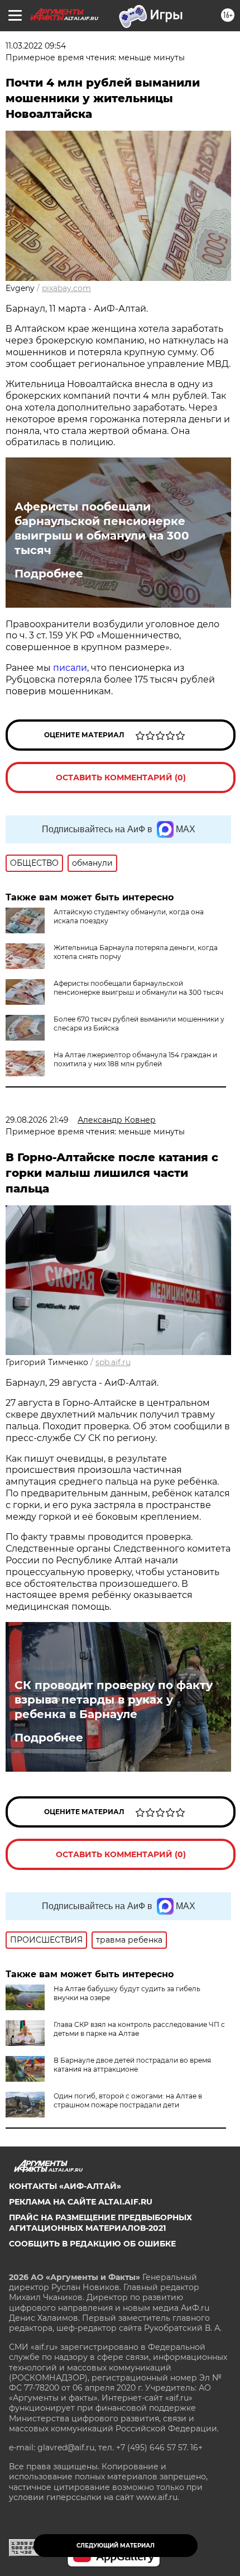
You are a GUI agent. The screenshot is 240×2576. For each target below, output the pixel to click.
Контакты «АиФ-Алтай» (65, 2186)
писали (70, 668)
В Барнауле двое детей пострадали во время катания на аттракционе (132, 2065)
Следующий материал (116, 2546)
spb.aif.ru (113, 1362)
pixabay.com (66, 288)
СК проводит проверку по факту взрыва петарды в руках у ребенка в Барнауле (114, 1700)
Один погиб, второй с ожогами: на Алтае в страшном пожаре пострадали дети (128, 2100)
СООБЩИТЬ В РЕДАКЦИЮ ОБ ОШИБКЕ (92, 2244)
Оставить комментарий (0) (121, 777)
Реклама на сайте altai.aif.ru (81, 2202)
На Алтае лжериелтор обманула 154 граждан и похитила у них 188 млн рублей (135, 1059)
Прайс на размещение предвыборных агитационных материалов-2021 (100, 2222)
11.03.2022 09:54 (36, 46)
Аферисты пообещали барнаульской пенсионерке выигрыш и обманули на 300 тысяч (102, 528)
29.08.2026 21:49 (37, 1120)
